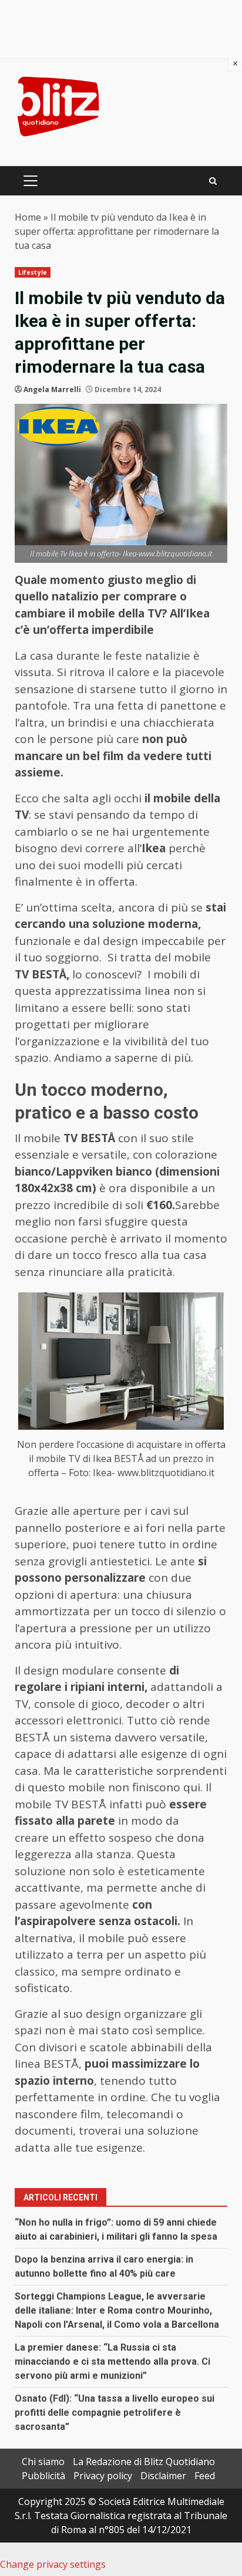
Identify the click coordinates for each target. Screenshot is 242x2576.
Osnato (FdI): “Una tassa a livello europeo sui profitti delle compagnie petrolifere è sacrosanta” (115, 2413)
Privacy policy (103, 2476)
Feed (205, 2476)
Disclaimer (163, 2476)
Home (28, 217)
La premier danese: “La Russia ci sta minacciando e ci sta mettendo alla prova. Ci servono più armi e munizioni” (112, 2361)
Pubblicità (43, 2476)
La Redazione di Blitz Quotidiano (144, 2462)
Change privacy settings (53, 2564)
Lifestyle (33, 272)
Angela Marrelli (52, 389)
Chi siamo (43, 2462)
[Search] (213, 181)
